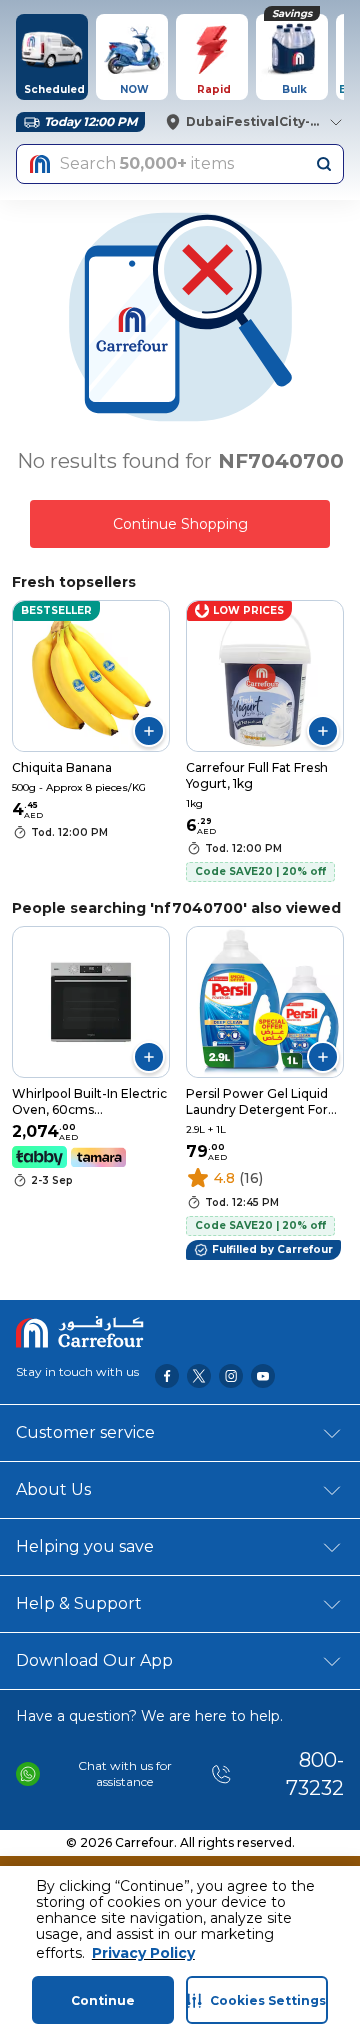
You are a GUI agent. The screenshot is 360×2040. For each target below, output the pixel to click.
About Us (53, 1489)
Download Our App (94, 1660)
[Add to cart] (149, 731)
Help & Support (79, 1603)
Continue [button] (103, 2000)
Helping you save (85, 1546)
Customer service (85, 1432)
